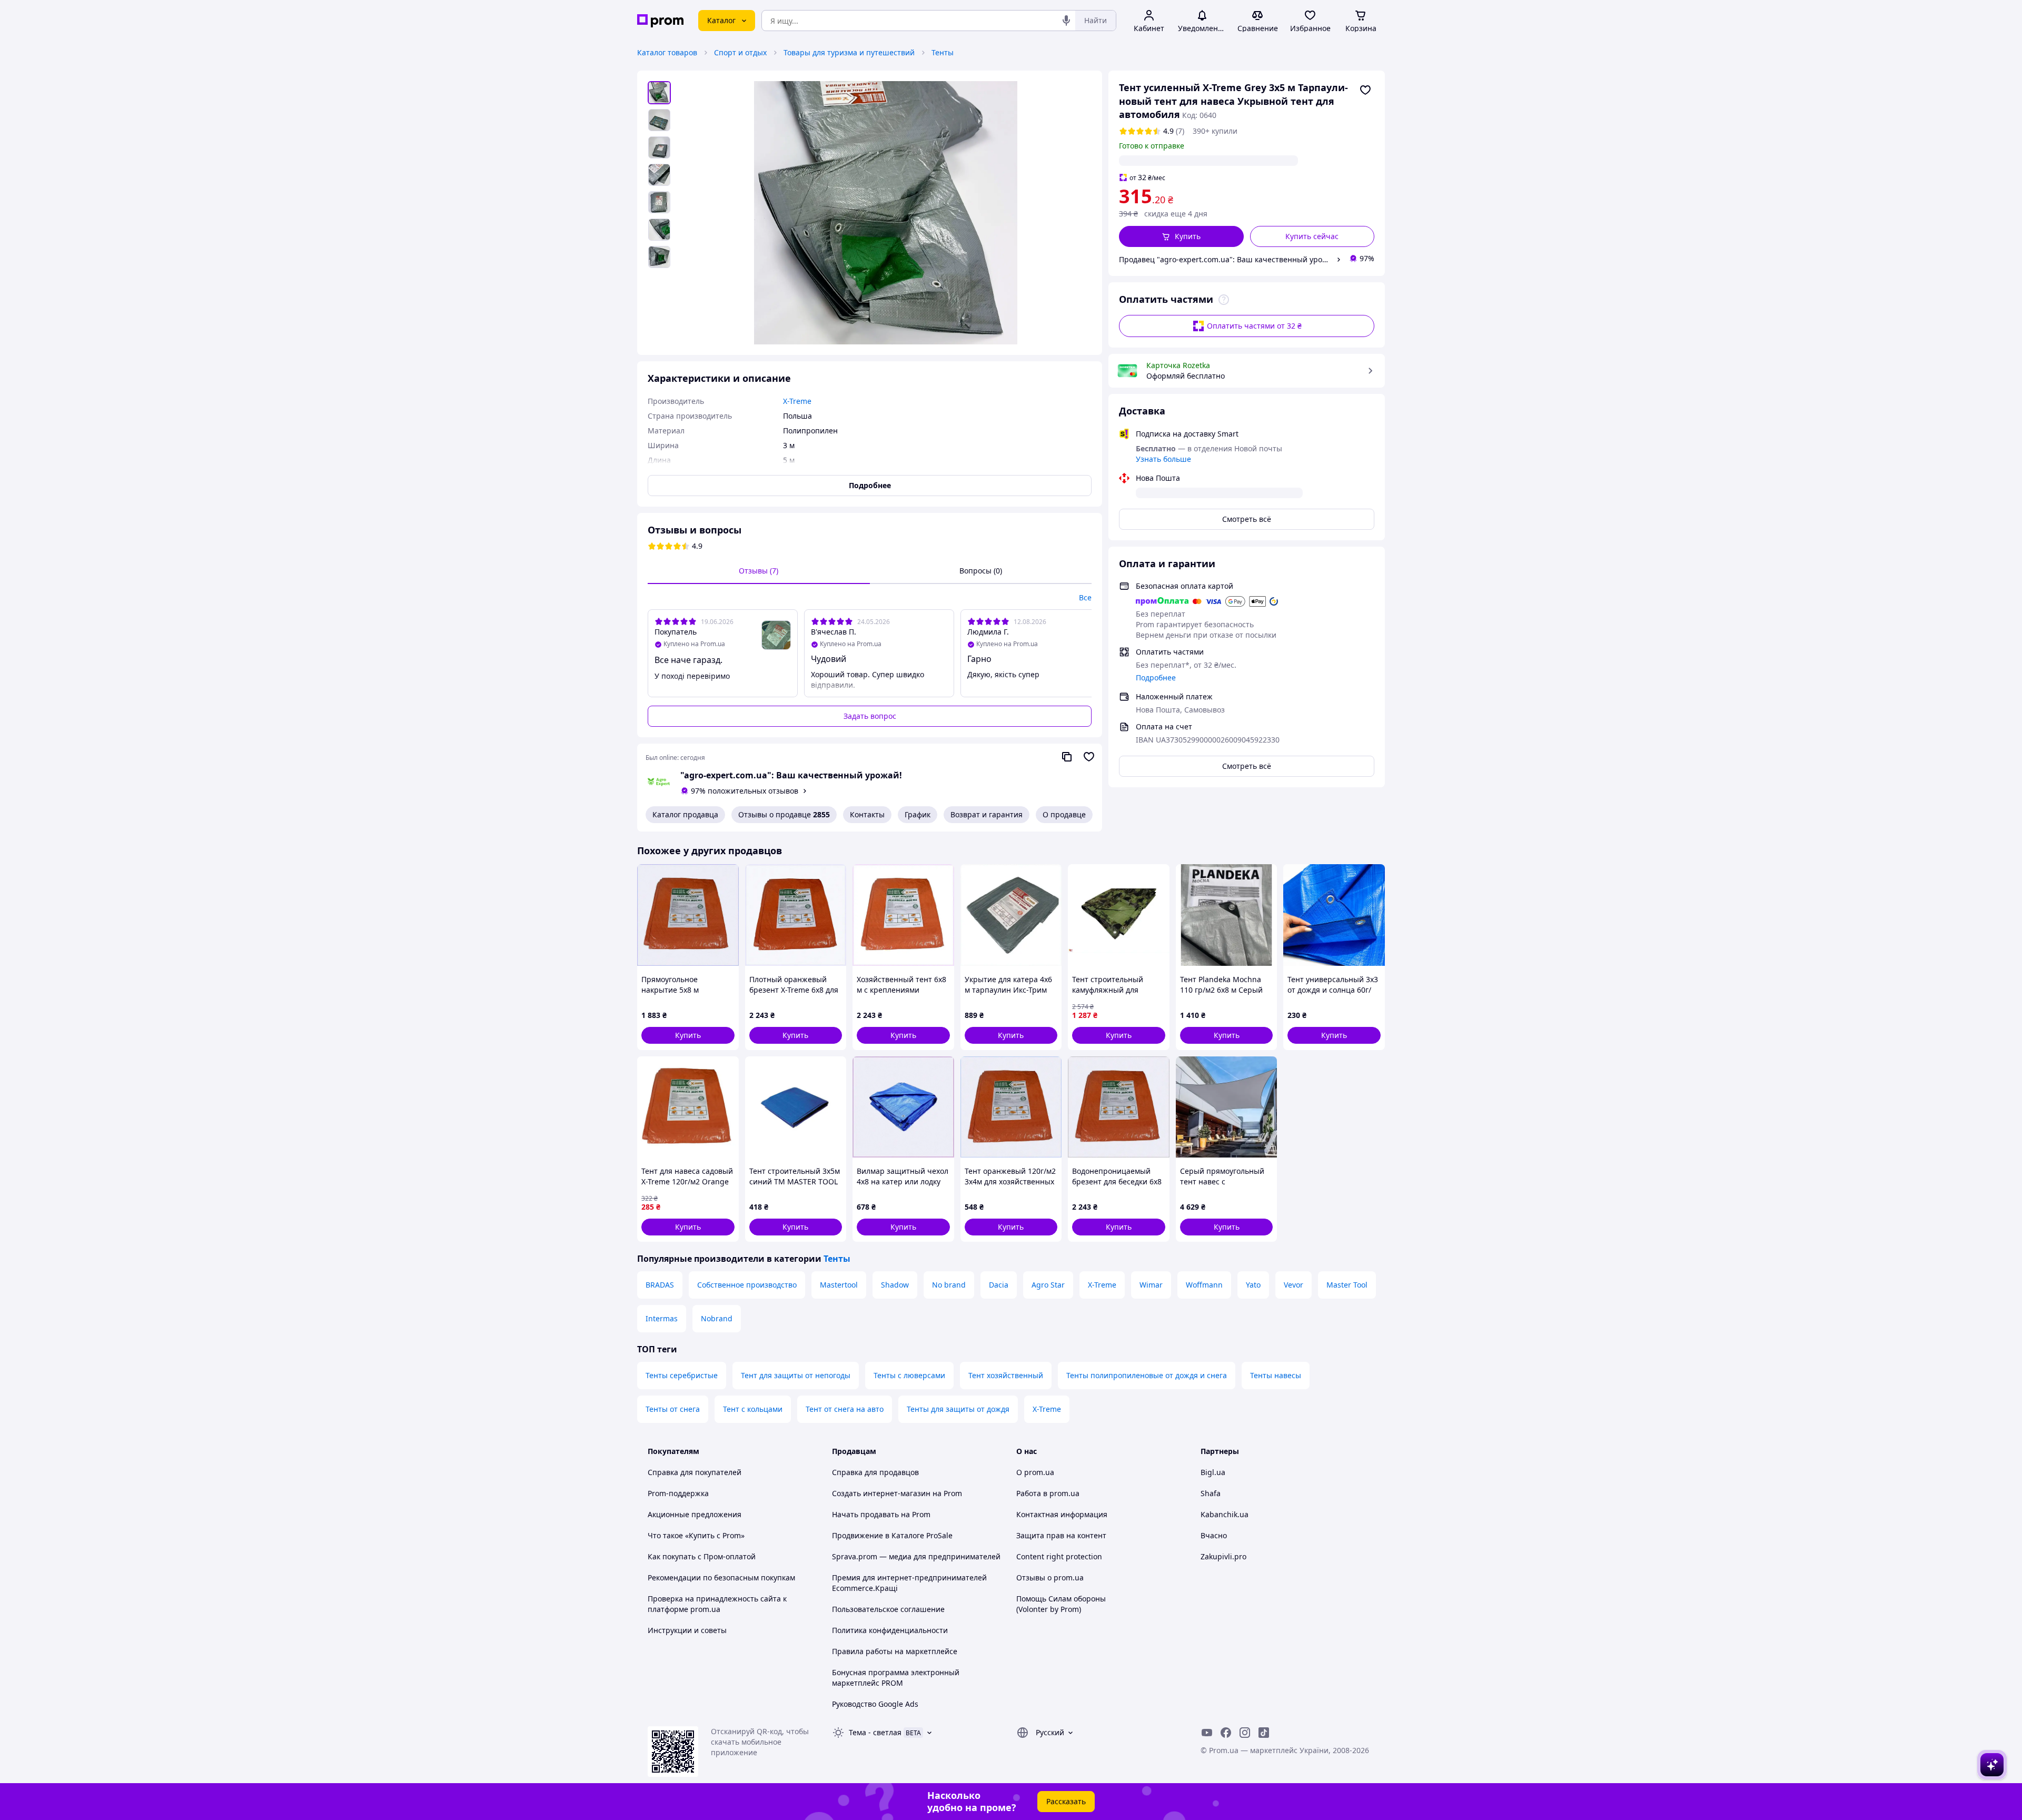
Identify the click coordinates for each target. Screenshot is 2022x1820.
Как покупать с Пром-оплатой (702, 1556)
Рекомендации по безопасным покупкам (721, 1577)
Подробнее (1156, 677)
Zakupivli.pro (1223, 1556)
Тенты (943, 52)
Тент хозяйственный (1006, 1375)
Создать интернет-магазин (881, 1493)
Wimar (1151, 1285)
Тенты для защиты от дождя (958, 1409)
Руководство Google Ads (875, 1704)
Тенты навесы (1276, 1375)
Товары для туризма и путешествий (849, 52)
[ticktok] (1264, 1733)
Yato (1253, 1285)
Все (1085, 597)
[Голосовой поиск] (1066, 21)
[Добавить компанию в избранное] (1089, 757)
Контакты (867, 814)
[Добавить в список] (1365, 90)
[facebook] (1226, 1733)
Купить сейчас (1312, 236)
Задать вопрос (870, 716)
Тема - (875, 1732)
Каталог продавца (685, 814)
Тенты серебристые (682, 1375)
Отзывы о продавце (784, 814)
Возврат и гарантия (987, 814)
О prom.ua (1035, 1472)
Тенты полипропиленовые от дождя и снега (1147, 1375)
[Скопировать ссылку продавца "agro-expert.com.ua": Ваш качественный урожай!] (1067, 757)
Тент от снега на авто (845, 1409)
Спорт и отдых (740, 52)
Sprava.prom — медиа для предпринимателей (916, 1556)
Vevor (1294, 1285)
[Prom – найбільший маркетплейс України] (660, 21)
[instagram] (1245, 1733)
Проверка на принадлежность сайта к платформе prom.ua (717, 1604)
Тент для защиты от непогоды (796, 1375)
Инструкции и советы (687, 1630)
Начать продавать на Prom (881, 1514)
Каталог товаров (667, 52)
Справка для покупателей (695, 1472)
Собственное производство (747, 1285)
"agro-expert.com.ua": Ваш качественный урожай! (791, 775)
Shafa (1211, 1493)
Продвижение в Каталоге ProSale (892, 1535)
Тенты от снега (673, 1409)
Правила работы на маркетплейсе (895, 1651)
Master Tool (1347, 1285)
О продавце (1064, 814)
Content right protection (1059, 1556)
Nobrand (717, 1318)
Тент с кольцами (753, 1409)
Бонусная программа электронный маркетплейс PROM (896, 1678)
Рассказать (1066, 1801)
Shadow (895, 1285)
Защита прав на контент (1061, 1535)
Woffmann (1204, 1285)
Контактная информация (1062, 1514)
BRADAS (660, 1285)
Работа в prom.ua (1048, 1493)
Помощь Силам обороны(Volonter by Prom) (1061, 1604)
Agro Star (1048, 1285)
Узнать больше (1163, 459)
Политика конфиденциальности (890, 1630)
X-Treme (1102, 1285)
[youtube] (1207, 1733)
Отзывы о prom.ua (1050, 1577)
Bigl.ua (1213, 1472)
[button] (1181, 236)
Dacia (999, 1285)
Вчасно (1214, 1535)
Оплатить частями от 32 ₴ (1254, 326)
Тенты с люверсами (909, 1375)
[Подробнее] (1224, 300)
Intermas (662, 1318)
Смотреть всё (1247, 519)
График (918, 814)
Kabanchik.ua (1225, 1514)
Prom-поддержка (678, 1493)
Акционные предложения (695, 1514)
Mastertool (839, 1285)
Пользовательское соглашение (888, 1609)
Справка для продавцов (875, 1472)
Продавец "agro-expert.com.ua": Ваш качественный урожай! (1226, 259)
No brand (949, 1285)
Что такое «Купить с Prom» (696, 1535)
